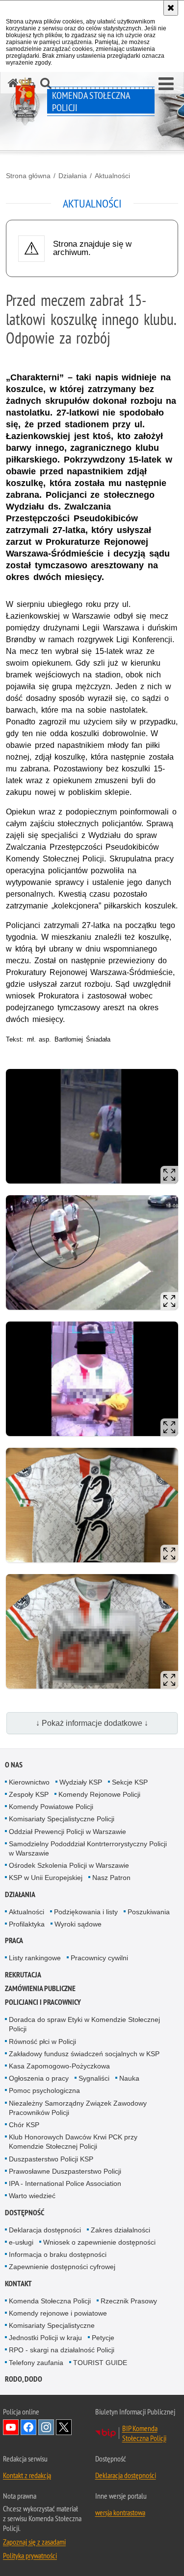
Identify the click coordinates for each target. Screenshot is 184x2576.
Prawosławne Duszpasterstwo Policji (65, 2171)
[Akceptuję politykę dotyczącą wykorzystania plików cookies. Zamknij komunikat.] (171, 8)
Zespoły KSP (29, 1794)
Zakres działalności (120, 2230)
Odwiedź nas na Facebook (28, 2427)
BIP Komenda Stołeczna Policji (144, 2433)
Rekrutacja (23, 1975)
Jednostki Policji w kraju (45, 2338)
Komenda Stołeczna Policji (50, 2301)
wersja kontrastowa (120, 2512)
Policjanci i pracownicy (43, 2002)
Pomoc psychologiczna (44, 2090)
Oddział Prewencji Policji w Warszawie (67, 1832)
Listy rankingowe (35, 1958)
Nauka (129, 2078)
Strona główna (28, 176)
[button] (166, 84)
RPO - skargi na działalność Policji (62, 2350)
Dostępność (25, 2213)
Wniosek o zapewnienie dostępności (99, 2242)
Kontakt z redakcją (27, 2475)
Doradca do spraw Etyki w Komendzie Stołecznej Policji (84, 2024)
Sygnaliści (94, 2078)
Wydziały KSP (81, 1782)
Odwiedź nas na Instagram (46, 2427)
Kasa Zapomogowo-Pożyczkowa (59, 2066)
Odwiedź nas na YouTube (11, 2427)
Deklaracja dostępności (45, 2230)
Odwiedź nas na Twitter (64, 2427)
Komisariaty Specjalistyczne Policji (62, 1819)
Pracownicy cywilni (99, 1958)
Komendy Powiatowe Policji (51, 1807)
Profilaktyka (27, 1924)
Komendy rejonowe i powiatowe (58, 2313)
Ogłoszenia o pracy (39, 2078)
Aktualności (112, 176)
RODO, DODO (24, 2379)
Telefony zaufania (36, 2363)
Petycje (103, 2338)
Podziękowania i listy (86, 1912)
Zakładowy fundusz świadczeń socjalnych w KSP (84, 2054)
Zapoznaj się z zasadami (34, 2542)
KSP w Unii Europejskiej (46, 1878)
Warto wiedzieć (32, 2196)
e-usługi (21, 2242)
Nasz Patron (111, 1878)
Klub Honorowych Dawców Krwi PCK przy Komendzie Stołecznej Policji (73, 2142)
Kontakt (18, 2284)
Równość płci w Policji (42, 2042)
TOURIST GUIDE (100, 2363)
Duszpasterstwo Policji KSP (51, 2159)
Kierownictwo (29, 1782)
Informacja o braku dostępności (58, 2254)
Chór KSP (24, 2125)
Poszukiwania (149, 1912)
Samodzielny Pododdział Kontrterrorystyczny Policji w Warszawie (88, 1848)
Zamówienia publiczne (40, 1988)
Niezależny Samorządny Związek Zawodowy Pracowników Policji (78, 2108)
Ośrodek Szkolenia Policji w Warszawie (69, 1865)
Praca (14, 1940)
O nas (14, 1765)
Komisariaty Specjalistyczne (52, 2325)
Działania (73, 176)
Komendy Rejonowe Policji (99, 1794)
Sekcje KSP (130, 1782)
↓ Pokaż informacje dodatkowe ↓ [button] (92, 1723)
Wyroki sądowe (78, 1924)
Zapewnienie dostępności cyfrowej (62, 2267)
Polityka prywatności (30, 2555)
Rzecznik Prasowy (129, 2301)
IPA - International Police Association (65, 2183)
